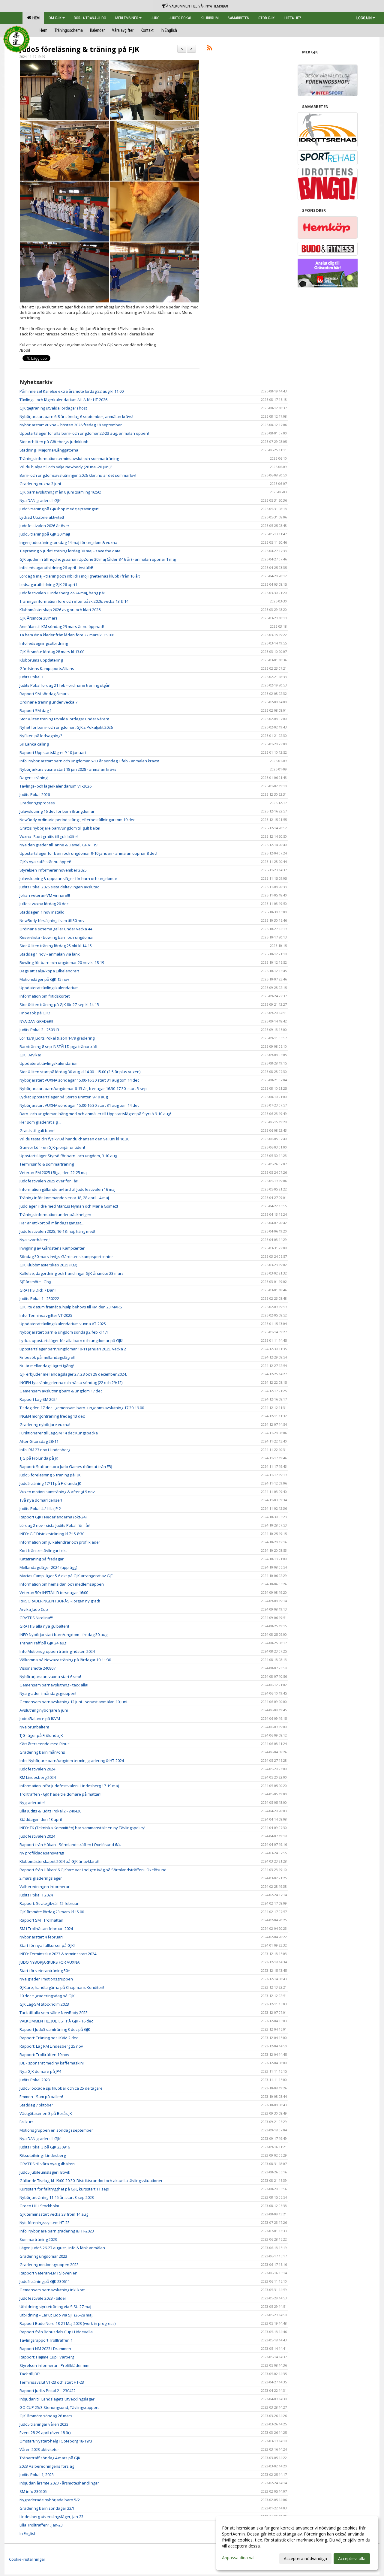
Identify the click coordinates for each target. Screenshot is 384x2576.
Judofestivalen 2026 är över (44, 526)
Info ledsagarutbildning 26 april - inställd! (56, 568)
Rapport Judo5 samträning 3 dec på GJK (55, 2029)
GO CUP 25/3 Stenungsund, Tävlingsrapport (59, 2407)
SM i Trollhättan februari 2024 (46, 1929)
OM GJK (55, 18)
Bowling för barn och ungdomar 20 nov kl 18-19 (62, 962)
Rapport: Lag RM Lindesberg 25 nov (51, 2046)
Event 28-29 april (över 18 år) (45, 2433)
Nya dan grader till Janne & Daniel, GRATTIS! (59, 845)
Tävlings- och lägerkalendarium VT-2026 (55, 786)
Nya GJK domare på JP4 (40, 2071)
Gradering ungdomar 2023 (43, 2256)
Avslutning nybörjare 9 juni (44, 1710)
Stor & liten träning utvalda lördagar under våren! (64, 719)
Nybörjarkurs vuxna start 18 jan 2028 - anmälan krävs (68, 769)
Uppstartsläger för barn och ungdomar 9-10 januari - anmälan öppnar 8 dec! (88, 853)
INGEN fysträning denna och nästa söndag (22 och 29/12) (71, 1383)
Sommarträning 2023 (38, 2239)
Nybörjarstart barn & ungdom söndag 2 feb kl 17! (64, 1332)
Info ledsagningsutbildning (44, 643)
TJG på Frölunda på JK (39, 1458)
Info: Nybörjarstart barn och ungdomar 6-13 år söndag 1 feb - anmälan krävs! (89, 761)
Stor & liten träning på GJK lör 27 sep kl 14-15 (59, 1004)
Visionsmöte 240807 (37, 1668)
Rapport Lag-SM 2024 (39, 1399)
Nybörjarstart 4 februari (41, 1937)
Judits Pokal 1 (31, 677)
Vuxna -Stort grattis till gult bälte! (49, 836)
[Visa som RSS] (210, 49)
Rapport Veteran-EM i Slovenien (48, 2273)
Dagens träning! (34, 778)
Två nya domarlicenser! (41, 1500)
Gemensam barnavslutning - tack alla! (54, 1685)
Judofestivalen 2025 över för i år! (49, 1181)
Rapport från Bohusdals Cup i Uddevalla (56, 2332)
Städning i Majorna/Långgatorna (49, 450)
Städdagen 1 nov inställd (42, 912)
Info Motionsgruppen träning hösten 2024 (57, 1651)
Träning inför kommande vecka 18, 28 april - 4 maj (64, 1198)
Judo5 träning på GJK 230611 (45, 2281)
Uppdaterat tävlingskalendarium (49, 988)
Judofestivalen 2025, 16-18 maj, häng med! (57, 1231)
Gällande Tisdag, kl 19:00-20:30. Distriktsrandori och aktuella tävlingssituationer (91, 2181)
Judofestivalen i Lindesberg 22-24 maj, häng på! (62, 593)
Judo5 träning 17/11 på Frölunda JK (50, 1483)
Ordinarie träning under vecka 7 (48, 702)
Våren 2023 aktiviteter (39, 2449)
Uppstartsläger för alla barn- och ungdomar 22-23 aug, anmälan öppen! (84, 433)
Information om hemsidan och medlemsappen (62, 1584)
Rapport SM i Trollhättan (41, 1920)
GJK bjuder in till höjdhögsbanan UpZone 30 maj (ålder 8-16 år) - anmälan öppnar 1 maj (98, 559)
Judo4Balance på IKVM (40, 1719)
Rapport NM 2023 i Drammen (45, 2349)
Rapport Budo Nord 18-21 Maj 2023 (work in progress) (67, 2323)
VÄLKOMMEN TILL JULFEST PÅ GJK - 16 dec (56, 2021)
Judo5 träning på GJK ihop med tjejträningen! (59, 509)
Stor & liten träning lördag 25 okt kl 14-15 (56, 946)
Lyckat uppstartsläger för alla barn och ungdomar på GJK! (71, 1341)
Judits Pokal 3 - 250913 (39, 1030)
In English (28, 2533)
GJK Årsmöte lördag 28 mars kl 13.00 (52, 652)
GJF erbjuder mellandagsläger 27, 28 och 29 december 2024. (73, 1374)
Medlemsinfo (127, 18)
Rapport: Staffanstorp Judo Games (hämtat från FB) (66, 1467)
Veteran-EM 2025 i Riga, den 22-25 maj (54, 1172)
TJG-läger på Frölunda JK (41, 1735)
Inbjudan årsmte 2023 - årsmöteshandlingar (59, 2483)
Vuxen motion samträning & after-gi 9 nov (57, 1492)
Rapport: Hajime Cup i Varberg (47, 2357)
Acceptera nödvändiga (305, 2558)
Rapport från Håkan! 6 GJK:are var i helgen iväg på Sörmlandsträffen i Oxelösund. (93, 1870)
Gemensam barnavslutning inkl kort (52, 2290)
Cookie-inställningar (27, 2559)
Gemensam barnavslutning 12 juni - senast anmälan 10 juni (73, 1702)
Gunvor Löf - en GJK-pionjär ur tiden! (52, 1147)
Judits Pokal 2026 (35, 794)
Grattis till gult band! (37, 1130)
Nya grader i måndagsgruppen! (48, 1693)
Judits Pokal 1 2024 (36, 1895)
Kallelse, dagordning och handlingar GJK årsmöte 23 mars (72, 1273)
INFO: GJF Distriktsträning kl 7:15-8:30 (52, 1534)
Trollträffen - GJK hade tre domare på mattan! (60, 1794)
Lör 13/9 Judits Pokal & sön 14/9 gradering (57, 1038)
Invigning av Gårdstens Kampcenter (52, 1248)
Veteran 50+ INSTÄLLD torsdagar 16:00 (54, 1593)
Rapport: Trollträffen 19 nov (44, 2055)
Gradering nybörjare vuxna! (45, 1425)
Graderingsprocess (37, 803)
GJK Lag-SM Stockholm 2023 (44, 2004)
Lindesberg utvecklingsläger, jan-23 (51, 2517)
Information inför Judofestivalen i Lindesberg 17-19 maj (69, 1786)
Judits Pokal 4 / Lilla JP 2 (40, 1509)
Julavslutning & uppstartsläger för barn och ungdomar (68, 878)
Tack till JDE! (30, 2374)
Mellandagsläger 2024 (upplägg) (48, 1567)
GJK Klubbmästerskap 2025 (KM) (48, 1265)
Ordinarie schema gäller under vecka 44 (56, 929)
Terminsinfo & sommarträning (47, 1164)
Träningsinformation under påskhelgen (55, 1214)
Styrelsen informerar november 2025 (53, 870)
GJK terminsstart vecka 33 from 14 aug (54, 2214)
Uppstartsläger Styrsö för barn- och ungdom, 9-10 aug (68, 1156)
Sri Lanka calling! (34, 744)
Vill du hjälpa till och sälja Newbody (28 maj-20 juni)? (66, 467)
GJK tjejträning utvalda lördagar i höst (53, 408)
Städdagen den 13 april (41, 1819)
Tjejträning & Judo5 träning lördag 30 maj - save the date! (70, 551)
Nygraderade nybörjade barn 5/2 (50, 2500)
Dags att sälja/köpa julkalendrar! (49, 971)
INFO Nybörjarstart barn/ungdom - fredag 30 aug (63, 1635)
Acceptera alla (352, 2558)
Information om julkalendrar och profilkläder (60, 1542)
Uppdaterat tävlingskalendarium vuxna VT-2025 (63, 1324)
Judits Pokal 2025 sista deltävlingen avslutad (60, 887)
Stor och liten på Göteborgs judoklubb (54, 442)
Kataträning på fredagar (42, 1559)
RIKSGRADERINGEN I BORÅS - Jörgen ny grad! (60, 1601)
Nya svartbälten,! (35, 1240)
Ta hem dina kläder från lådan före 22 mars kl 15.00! (67, 635)
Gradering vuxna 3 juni (40, 484)
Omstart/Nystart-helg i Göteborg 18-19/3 (56, 2441)
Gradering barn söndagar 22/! (47, 2508)
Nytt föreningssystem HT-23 (45, 2223)
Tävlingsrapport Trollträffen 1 (46, 2340)
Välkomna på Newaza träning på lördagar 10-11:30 (65, 1660)
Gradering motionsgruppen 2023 (49, 2265)
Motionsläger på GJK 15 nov (44, 979)
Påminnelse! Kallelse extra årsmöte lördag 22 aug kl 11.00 (72, 391)
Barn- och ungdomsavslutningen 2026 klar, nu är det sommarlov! (78, 475)
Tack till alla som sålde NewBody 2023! (54, 2013)
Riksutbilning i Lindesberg (43, 2155)
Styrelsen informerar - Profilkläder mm (54, 2365)
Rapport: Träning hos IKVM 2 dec (49, 2038)
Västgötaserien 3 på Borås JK (46, 2113)
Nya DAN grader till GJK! (40, 500)
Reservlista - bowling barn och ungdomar (57, 937)
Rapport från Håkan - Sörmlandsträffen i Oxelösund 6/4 (70, 1845)
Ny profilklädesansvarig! (42, 1853)
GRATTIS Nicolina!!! (36, 1618)
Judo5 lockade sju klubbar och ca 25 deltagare (61, 2088)
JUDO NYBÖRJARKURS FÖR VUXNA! (50, 1962)
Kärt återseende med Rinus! (45, 1744)
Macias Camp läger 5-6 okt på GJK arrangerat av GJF (66, 1576)
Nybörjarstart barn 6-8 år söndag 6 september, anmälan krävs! (76, 416)
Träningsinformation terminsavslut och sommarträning (69, 458)
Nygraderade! (32, 1803)
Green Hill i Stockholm (39, 2206)
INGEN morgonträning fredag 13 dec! (52, 1416)
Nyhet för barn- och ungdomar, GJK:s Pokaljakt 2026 (66, 727)
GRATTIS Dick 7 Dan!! (38, 1290)
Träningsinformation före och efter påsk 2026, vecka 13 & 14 (74, 601)
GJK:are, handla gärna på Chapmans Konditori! (62, 1987)
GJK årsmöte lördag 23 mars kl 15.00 (52, 1912)
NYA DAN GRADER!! (36, 1021)
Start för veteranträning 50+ (45, 1971)
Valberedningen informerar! (45, 1887)
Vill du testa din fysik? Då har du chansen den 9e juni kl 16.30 (74, 1139)
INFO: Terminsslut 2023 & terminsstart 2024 (58, 1954)
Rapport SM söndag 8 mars (44, 694)
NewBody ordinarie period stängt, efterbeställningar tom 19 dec (77, 820)
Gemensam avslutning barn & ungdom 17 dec (61, 1391)
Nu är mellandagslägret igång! (47, 1366)
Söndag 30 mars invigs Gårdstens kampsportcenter (66, 1256)
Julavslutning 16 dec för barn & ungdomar (57, 811)
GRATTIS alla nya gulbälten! (44, 1626)
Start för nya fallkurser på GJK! (47, 1945)
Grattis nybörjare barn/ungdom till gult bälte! (60, 828)
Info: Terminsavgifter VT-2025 (46, 1315)
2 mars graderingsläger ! (42, 1878)
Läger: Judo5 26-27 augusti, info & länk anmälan (62, 2248)
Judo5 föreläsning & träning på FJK (79, 49)
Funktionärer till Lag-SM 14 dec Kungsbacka (59, 1433)
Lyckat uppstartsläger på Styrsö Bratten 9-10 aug (64, 1097)
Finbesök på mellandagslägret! (47, 1357)
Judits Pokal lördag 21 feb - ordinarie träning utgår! (65, 685)
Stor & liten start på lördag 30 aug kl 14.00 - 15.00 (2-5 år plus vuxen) (80, 1072)
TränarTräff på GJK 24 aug (43, 1643)
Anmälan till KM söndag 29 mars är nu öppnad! (62, 626)
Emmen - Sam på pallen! (41, 2097)
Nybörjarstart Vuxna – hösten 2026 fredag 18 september (71, 425)
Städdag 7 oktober (36, 2105)
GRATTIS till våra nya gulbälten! (48, 2164)
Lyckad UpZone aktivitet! (42, 517)
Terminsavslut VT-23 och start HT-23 (52, 2382)
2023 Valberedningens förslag (47, 2466)
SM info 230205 (33, 2491)
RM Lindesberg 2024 (38, 1777)
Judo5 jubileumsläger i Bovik (45, 2172)
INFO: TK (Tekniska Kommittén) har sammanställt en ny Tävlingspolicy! (83, 1828)
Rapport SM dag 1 (36, 710)
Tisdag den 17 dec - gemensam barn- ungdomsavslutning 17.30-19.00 (82, 1408)
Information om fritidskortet (45, 996)
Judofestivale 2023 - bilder (43, 2298)
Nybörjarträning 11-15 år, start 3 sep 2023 (57, 2197)
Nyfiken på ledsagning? (41, 736)
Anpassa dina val (238, 2558)
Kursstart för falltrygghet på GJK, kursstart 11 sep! (64, 2189)
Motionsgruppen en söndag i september (56, 2130)
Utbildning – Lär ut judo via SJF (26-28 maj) (56, 2315)
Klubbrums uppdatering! (42, 660)
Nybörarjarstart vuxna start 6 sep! (50, 1677)
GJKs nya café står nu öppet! (45, 862)
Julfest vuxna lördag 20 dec (44, 904)
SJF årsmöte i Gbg (35, 1282)
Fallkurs (27, 2122)
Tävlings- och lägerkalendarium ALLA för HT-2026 (63, 400)
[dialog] (297, 2543)
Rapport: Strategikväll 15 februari (49, 1903)
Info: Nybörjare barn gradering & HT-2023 (57, 2231)
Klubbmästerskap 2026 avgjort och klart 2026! (60, 610)
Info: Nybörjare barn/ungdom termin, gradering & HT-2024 (72, 1761)
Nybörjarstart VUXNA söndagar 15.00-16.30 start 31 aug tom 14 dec (79, 1080)
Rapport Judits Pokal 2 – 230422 (48, 2391)
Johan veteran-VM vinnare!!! (45, 895)
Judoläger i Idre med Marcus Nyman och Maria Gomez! (69, 1206)
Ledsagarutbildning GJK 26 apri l (48, 584)
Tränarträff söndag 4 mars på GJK (50, 2458)
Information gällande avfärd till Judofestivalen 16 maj (67, 1189)
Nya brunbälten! (34, 1727)
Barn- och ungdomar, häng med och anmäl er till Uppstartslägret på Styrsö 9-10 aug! (95, 1114)
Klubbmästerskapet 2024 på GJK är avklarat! (59, 1861)
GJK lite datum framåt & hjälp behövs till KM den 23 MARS (71, 1307)
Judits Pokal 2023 (35, 2080)
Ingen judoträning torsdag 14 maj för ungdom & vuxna (68, 542)
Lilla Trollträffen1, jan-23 (41, 2525)
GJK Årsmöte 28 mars (39, 618)
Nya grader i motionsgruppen (46, 1979)
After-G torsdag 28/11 (39, 1441)
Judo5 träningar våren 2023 (44, 2424)
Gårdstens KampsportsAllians (47, 668)
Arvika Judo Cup (34, 1609)
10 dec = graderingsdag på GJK (47, 1996)
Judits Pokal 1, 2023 (37, 2475)
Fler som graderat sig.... (40, 1122)
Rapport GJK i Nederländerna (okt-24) (53, 1517)
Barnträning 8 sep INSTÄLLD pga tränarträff (58, 1046)
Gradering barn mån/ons (42, 1752)
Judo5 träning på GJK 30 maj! (45, 534)
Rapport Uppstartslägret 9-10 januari (53, 752)
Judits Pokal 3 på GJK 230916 (45, 2147)
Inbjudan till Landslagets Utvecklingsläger (57, 2399)
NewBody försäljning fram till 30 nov (52, 920)
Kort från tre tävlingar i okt (43, 1551)
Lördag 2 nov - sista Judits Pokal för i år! (55, 1525)
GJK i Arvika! (30, 1055)
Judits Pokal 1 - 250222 (39, 1299)
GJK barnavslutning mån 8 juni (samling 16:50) (60, 492)
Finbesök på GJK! (35, 1013)
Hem (35, 18)
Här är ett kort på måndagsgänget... (52, 1223)
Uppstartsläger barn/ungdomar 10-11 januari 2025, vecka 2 (73, 1349)
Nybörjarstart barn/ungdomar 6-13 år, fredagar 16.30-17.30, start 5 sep (83, 1088)
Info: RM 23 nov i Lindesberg (45, 1450)
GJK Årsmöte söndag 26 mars (46, 2416)
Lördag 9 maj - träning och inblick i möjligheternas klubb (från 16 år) (80, 576)
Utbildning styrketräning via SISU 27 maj (55, 2307)
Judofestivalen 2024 (37, 1769)
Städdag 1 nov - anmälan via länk (50, 954)
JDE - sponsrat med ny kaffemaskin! (52, 2063)
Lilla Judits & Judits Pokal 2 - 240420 (50, 1811)
